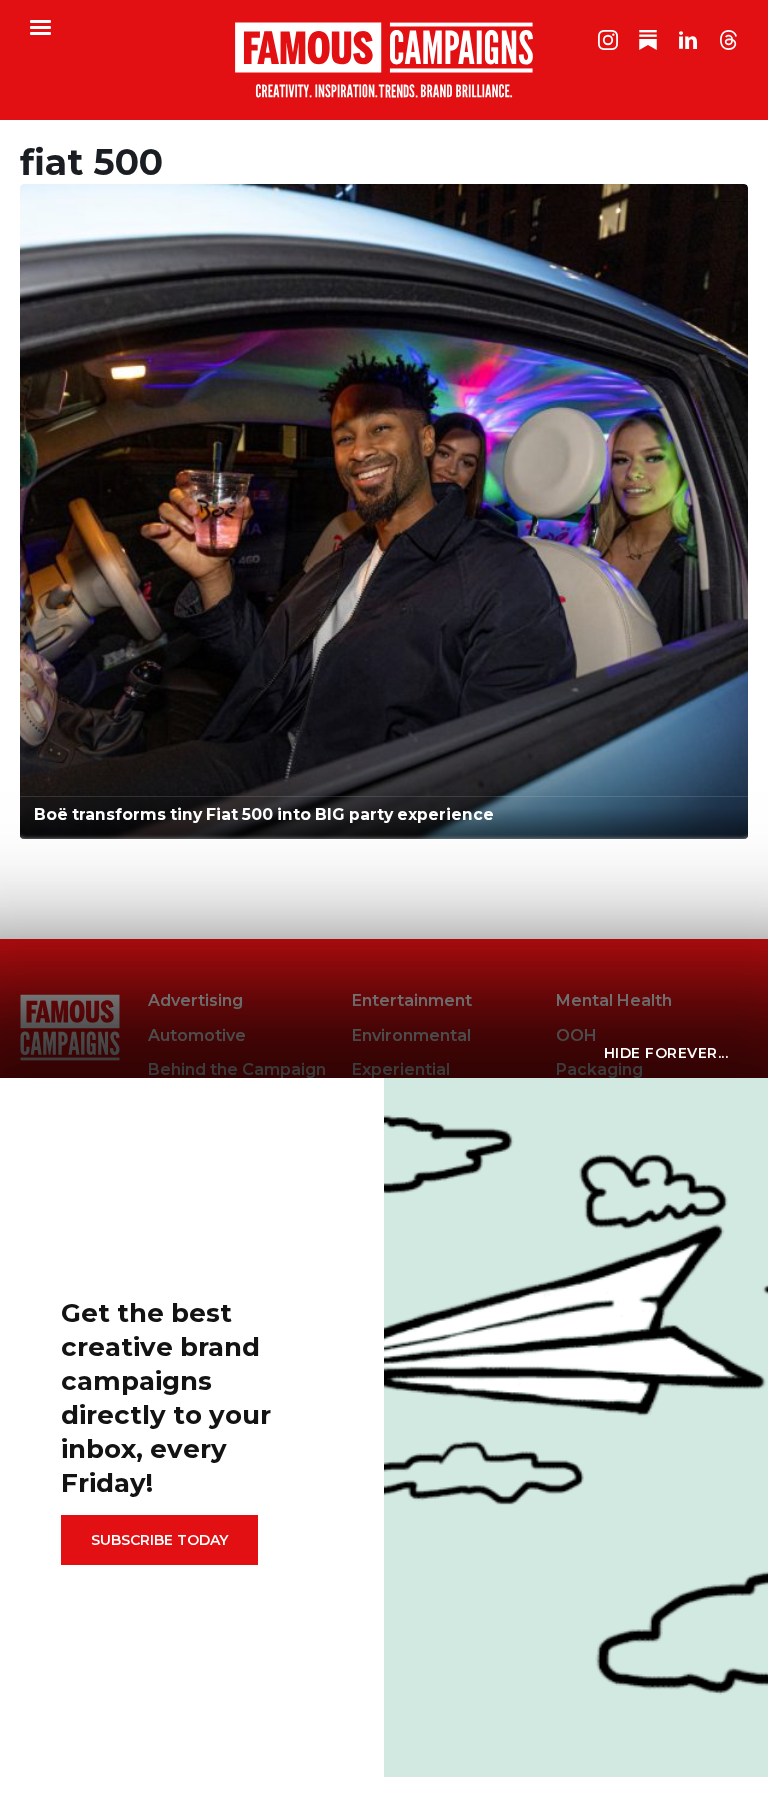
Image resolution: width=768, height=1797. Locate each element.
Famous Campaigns (384, 60)
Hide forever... (666, 1053)
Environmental (411, 1035)
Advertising (195, 1000)
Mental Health (614, 1000)
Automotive (197, 1035)
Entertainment (412, 1000)
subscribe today (159, 1540)
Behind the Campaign (237, 1069)
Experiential (401, 1069)
